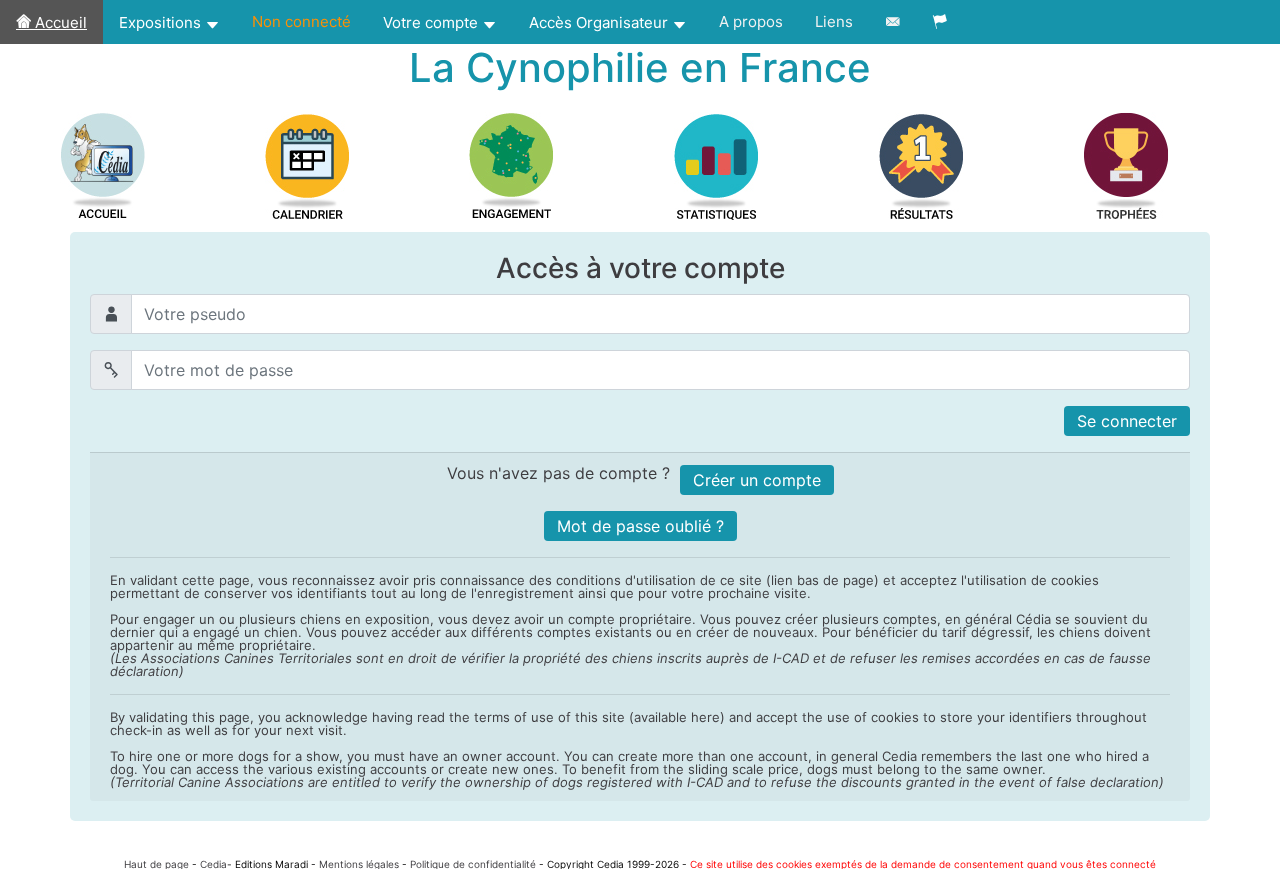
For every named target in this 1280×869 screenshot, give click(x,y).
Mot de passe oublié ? (640, 526)
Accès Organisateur (600, 22)
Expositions (162, 22)
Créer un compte (757, 480)
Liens (834, 21)
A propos (751, 21)
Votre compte (432, 22)
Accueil (59, 22)
